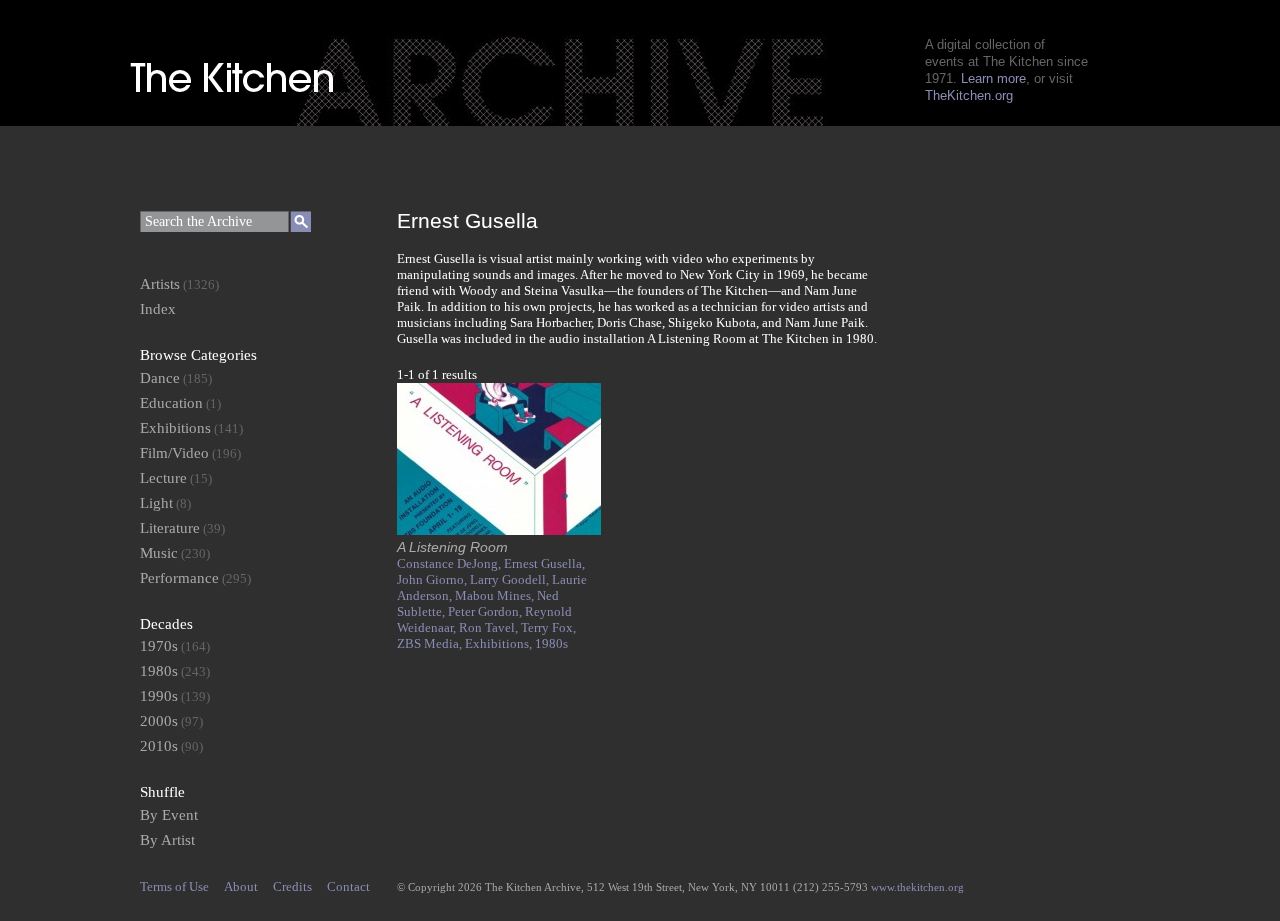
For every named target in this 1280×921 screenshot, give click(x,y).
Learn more (993, 78)
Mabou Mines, (496, 595)
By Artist (167, 840)
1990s (159, 696)
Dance (160, 378)
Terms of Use (174, 886)
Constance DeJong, (450, 563)
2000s (159, 721)
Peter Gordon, (486, 611)
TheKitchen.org (969, 95)
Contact (348, 886)
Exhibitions (175, 428)
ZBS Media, (431, 643)
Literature (170, 528)
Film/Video (174, 453)
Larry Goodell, (511, 579)
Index (158, 309)
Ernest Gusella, (544, 563)
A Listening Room (452, 547)
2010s (159, 746)
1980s (551, 643)
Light (156, 503)
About (241, 886)
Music (159, 553)
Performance (179, 578)
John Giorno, (433, 579)
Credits (292, 886)
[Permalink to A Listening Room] (499, 530)
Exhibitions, (500, 643)
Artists (160, 284)
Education (171, 403)
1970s (159, 646)
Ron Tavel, (490, 627)
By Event (169, 815)
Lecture (163, 478)
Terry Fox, (548, 627)
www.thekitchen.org (917, 887)
